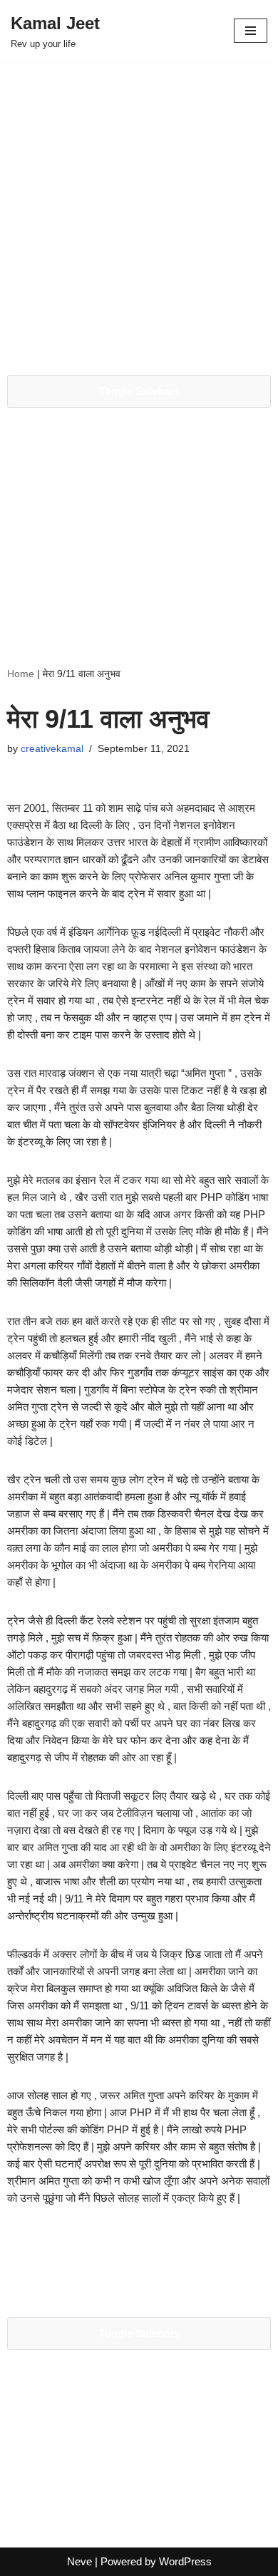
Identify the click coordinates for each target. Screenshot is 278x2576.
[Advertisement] (139, 215)
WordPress (185, 2561)
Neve (79, 2561)
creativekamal (52, 749)
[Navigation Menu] (251, 31)
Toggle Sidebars (139, 391)
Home (21, 674)
